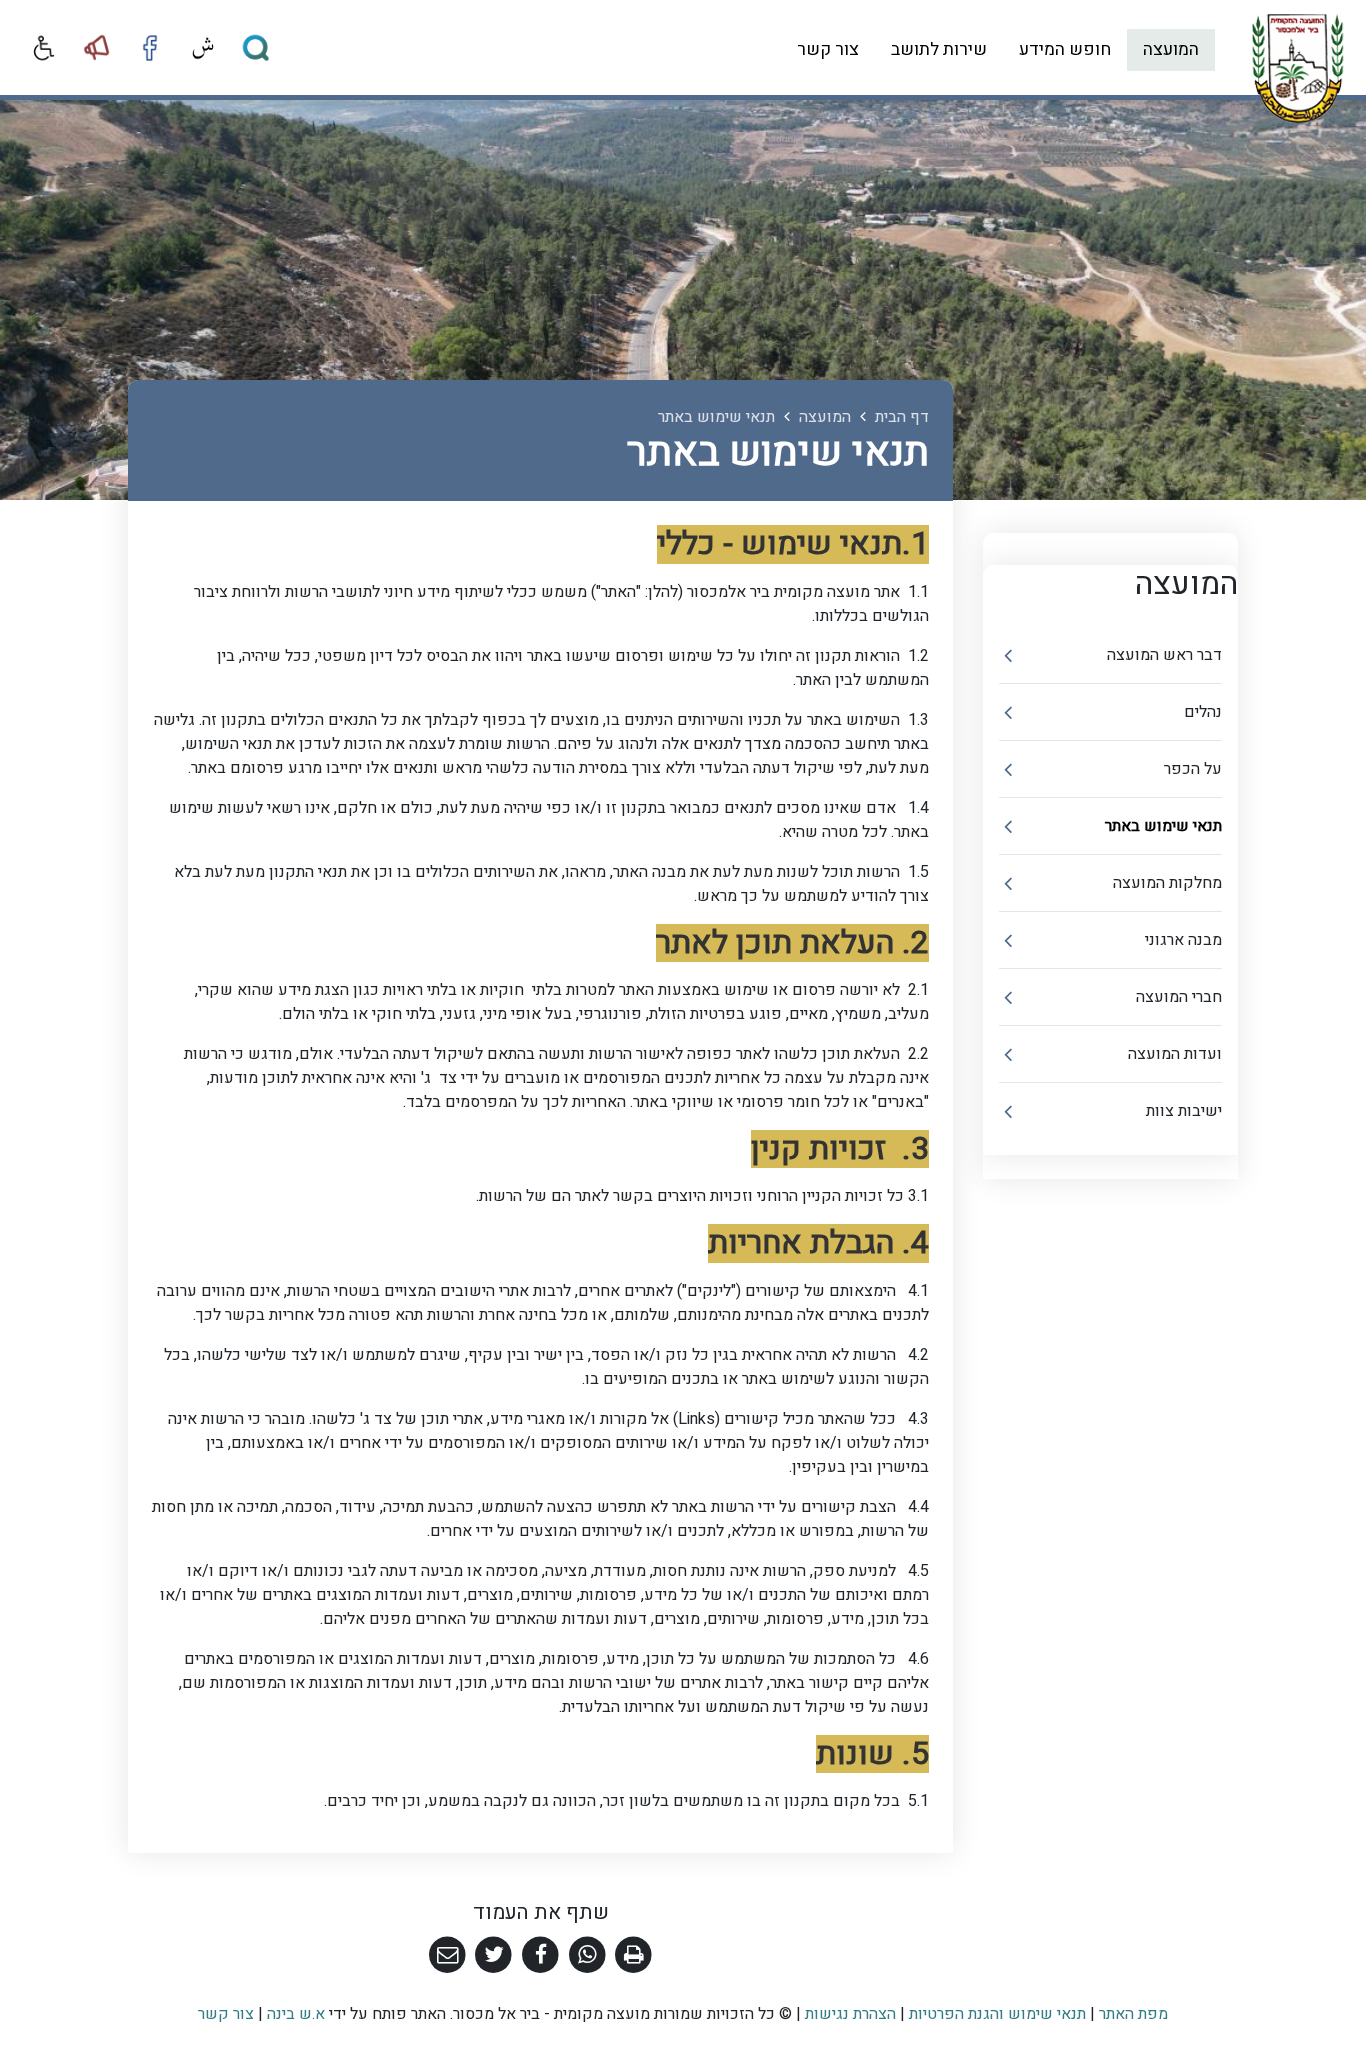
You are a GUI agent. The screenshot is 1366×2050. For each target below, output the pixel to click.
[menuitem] (1171, 50)
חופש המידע (1065, 49)
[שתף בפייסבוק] (540, 1955)
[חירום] (97, 48)
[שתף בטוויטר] (494, 1955)
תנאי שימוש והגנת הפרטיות (997, 2014)
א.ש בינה (294, 2014)
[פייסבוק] (150, 48)
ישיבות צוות (1184, 1111)
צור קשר (828, 49)
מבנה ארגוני (1183, 940)
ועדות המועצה (1175, 1054)
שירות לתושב (939, 49)
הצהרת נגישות (850, 2014)
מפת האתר (1133, 2014)
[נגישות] (44, 48)
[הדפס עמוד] (633, 1955)
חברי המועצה (1179, 997)
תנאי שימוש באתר (1163, 826)
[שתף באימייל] (447, 1955)
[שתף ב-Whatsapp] (587, 1955)
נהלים (1203, 712)
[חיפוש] (256, 48)
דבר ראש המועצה (1164, 655)
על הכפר (1193, 769)
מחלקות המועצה (1167, 883)
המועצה (1171, 49)
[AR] (203, 48)
